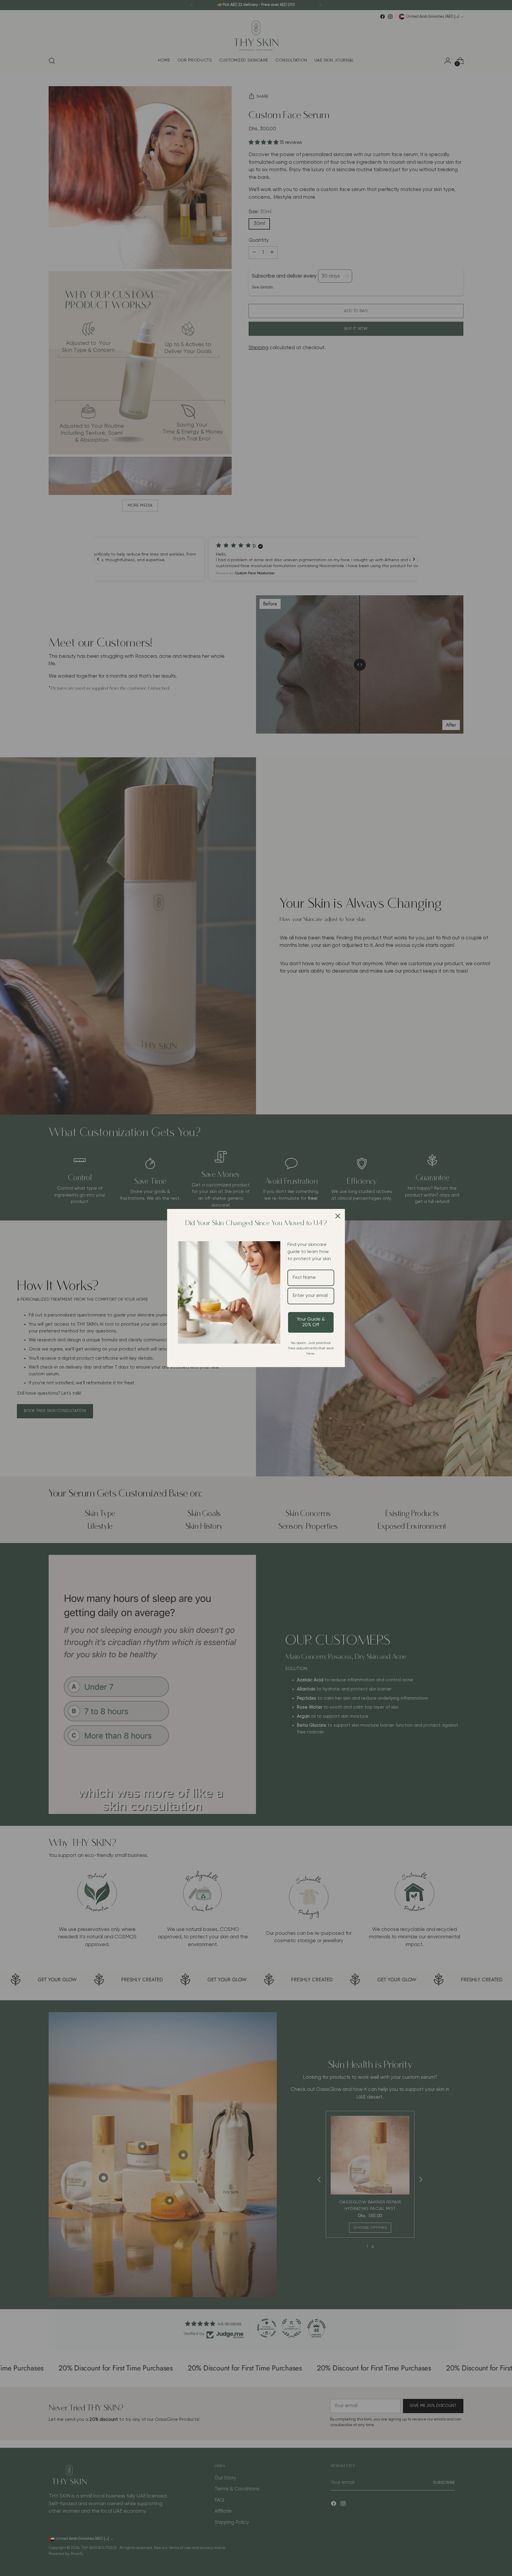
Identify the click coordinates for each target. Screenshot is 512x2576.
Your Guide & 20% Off (311, 1322)
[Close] (338, 1216)
